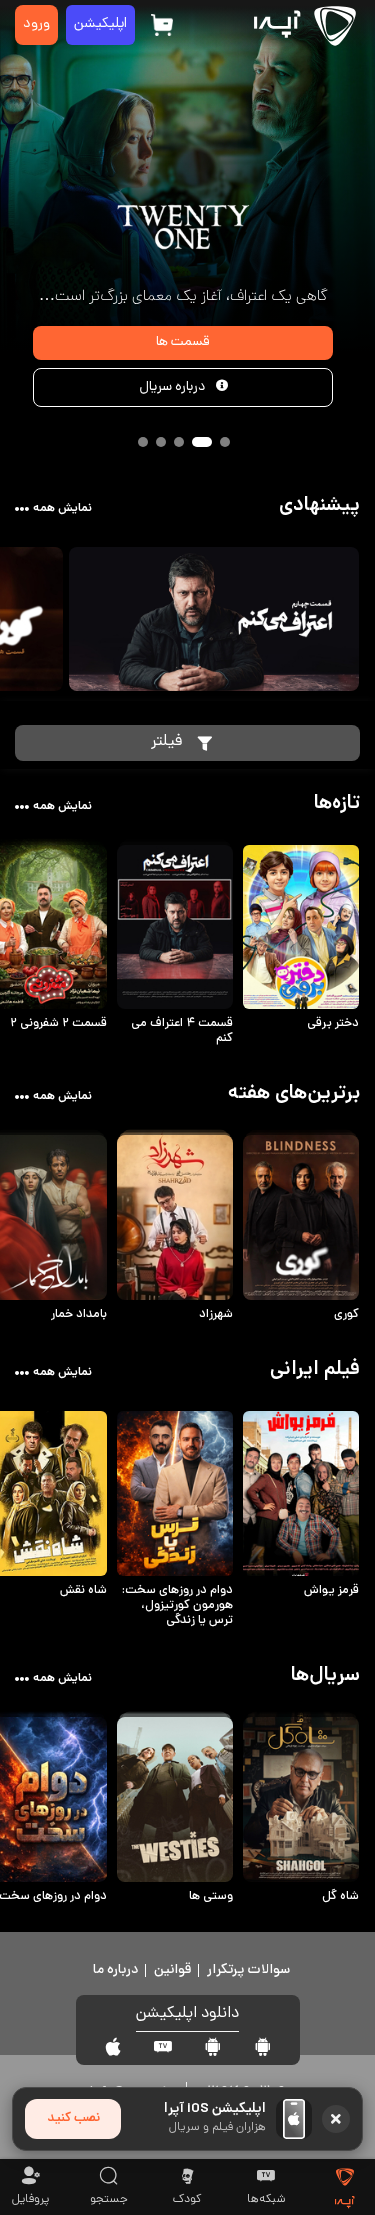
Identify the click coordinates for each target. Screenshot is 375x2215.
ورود (36, 24)
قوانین (172, 1970)
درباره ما (115, 1970)
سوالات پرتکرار (248, 1970)
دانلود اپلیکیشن (187, 2014)
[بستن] (336, 2119)
